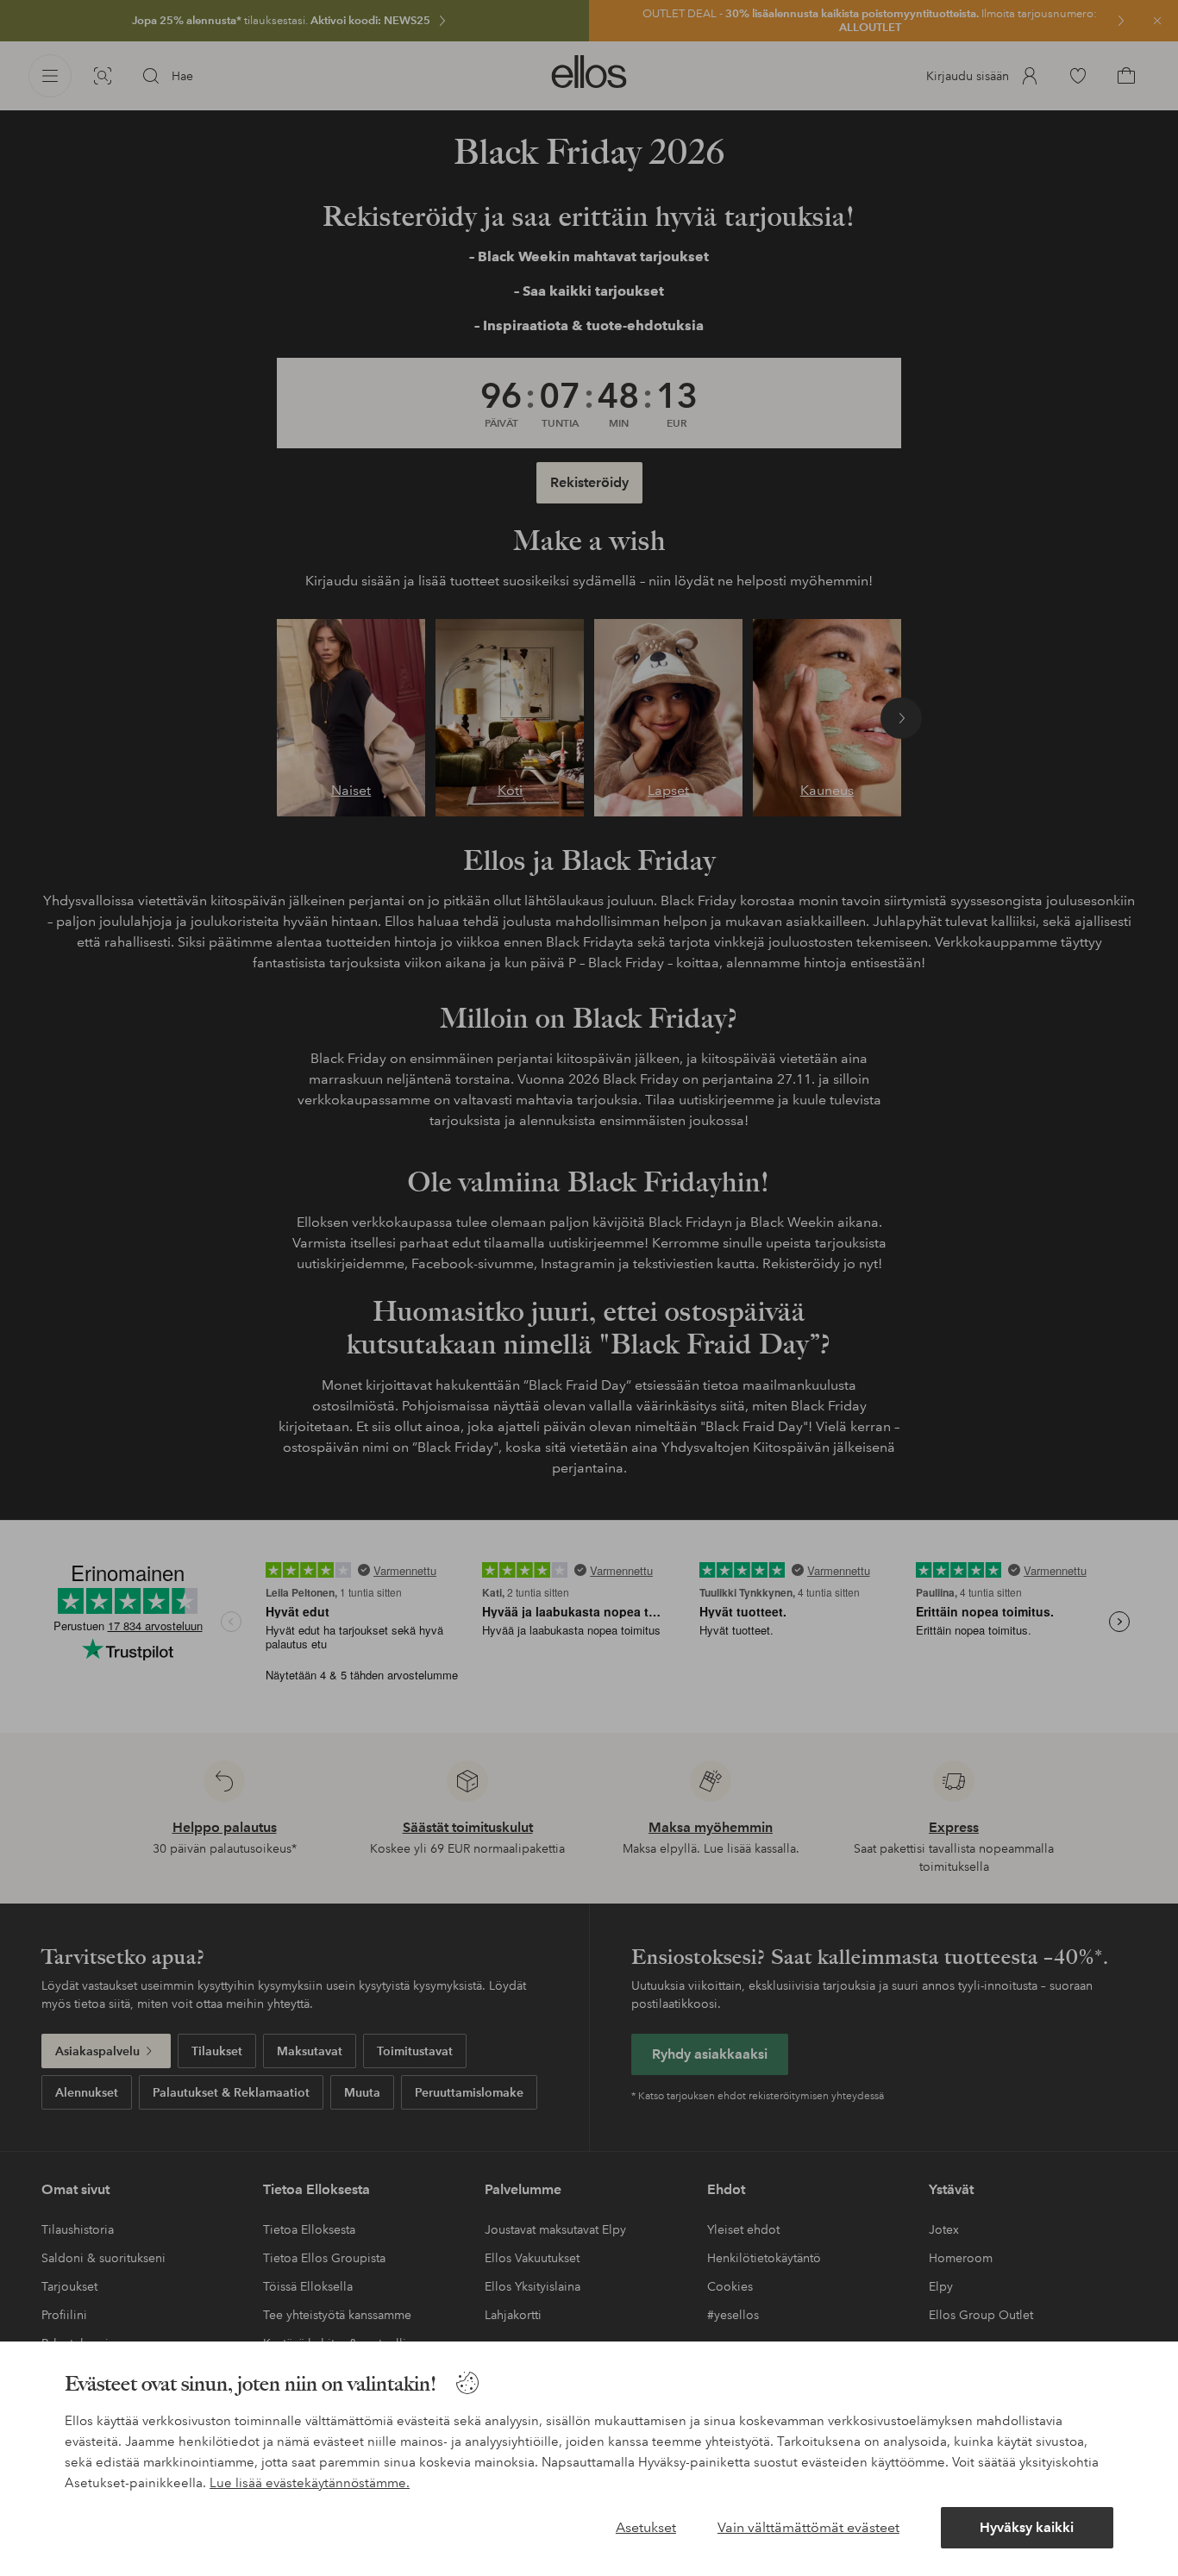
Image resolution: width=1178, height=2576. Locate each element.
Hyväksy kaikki (1027, 2527)
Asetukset (646, 2527)
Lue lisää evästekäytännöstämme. (310, 2483)
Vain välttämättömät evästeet (808, 2527)
